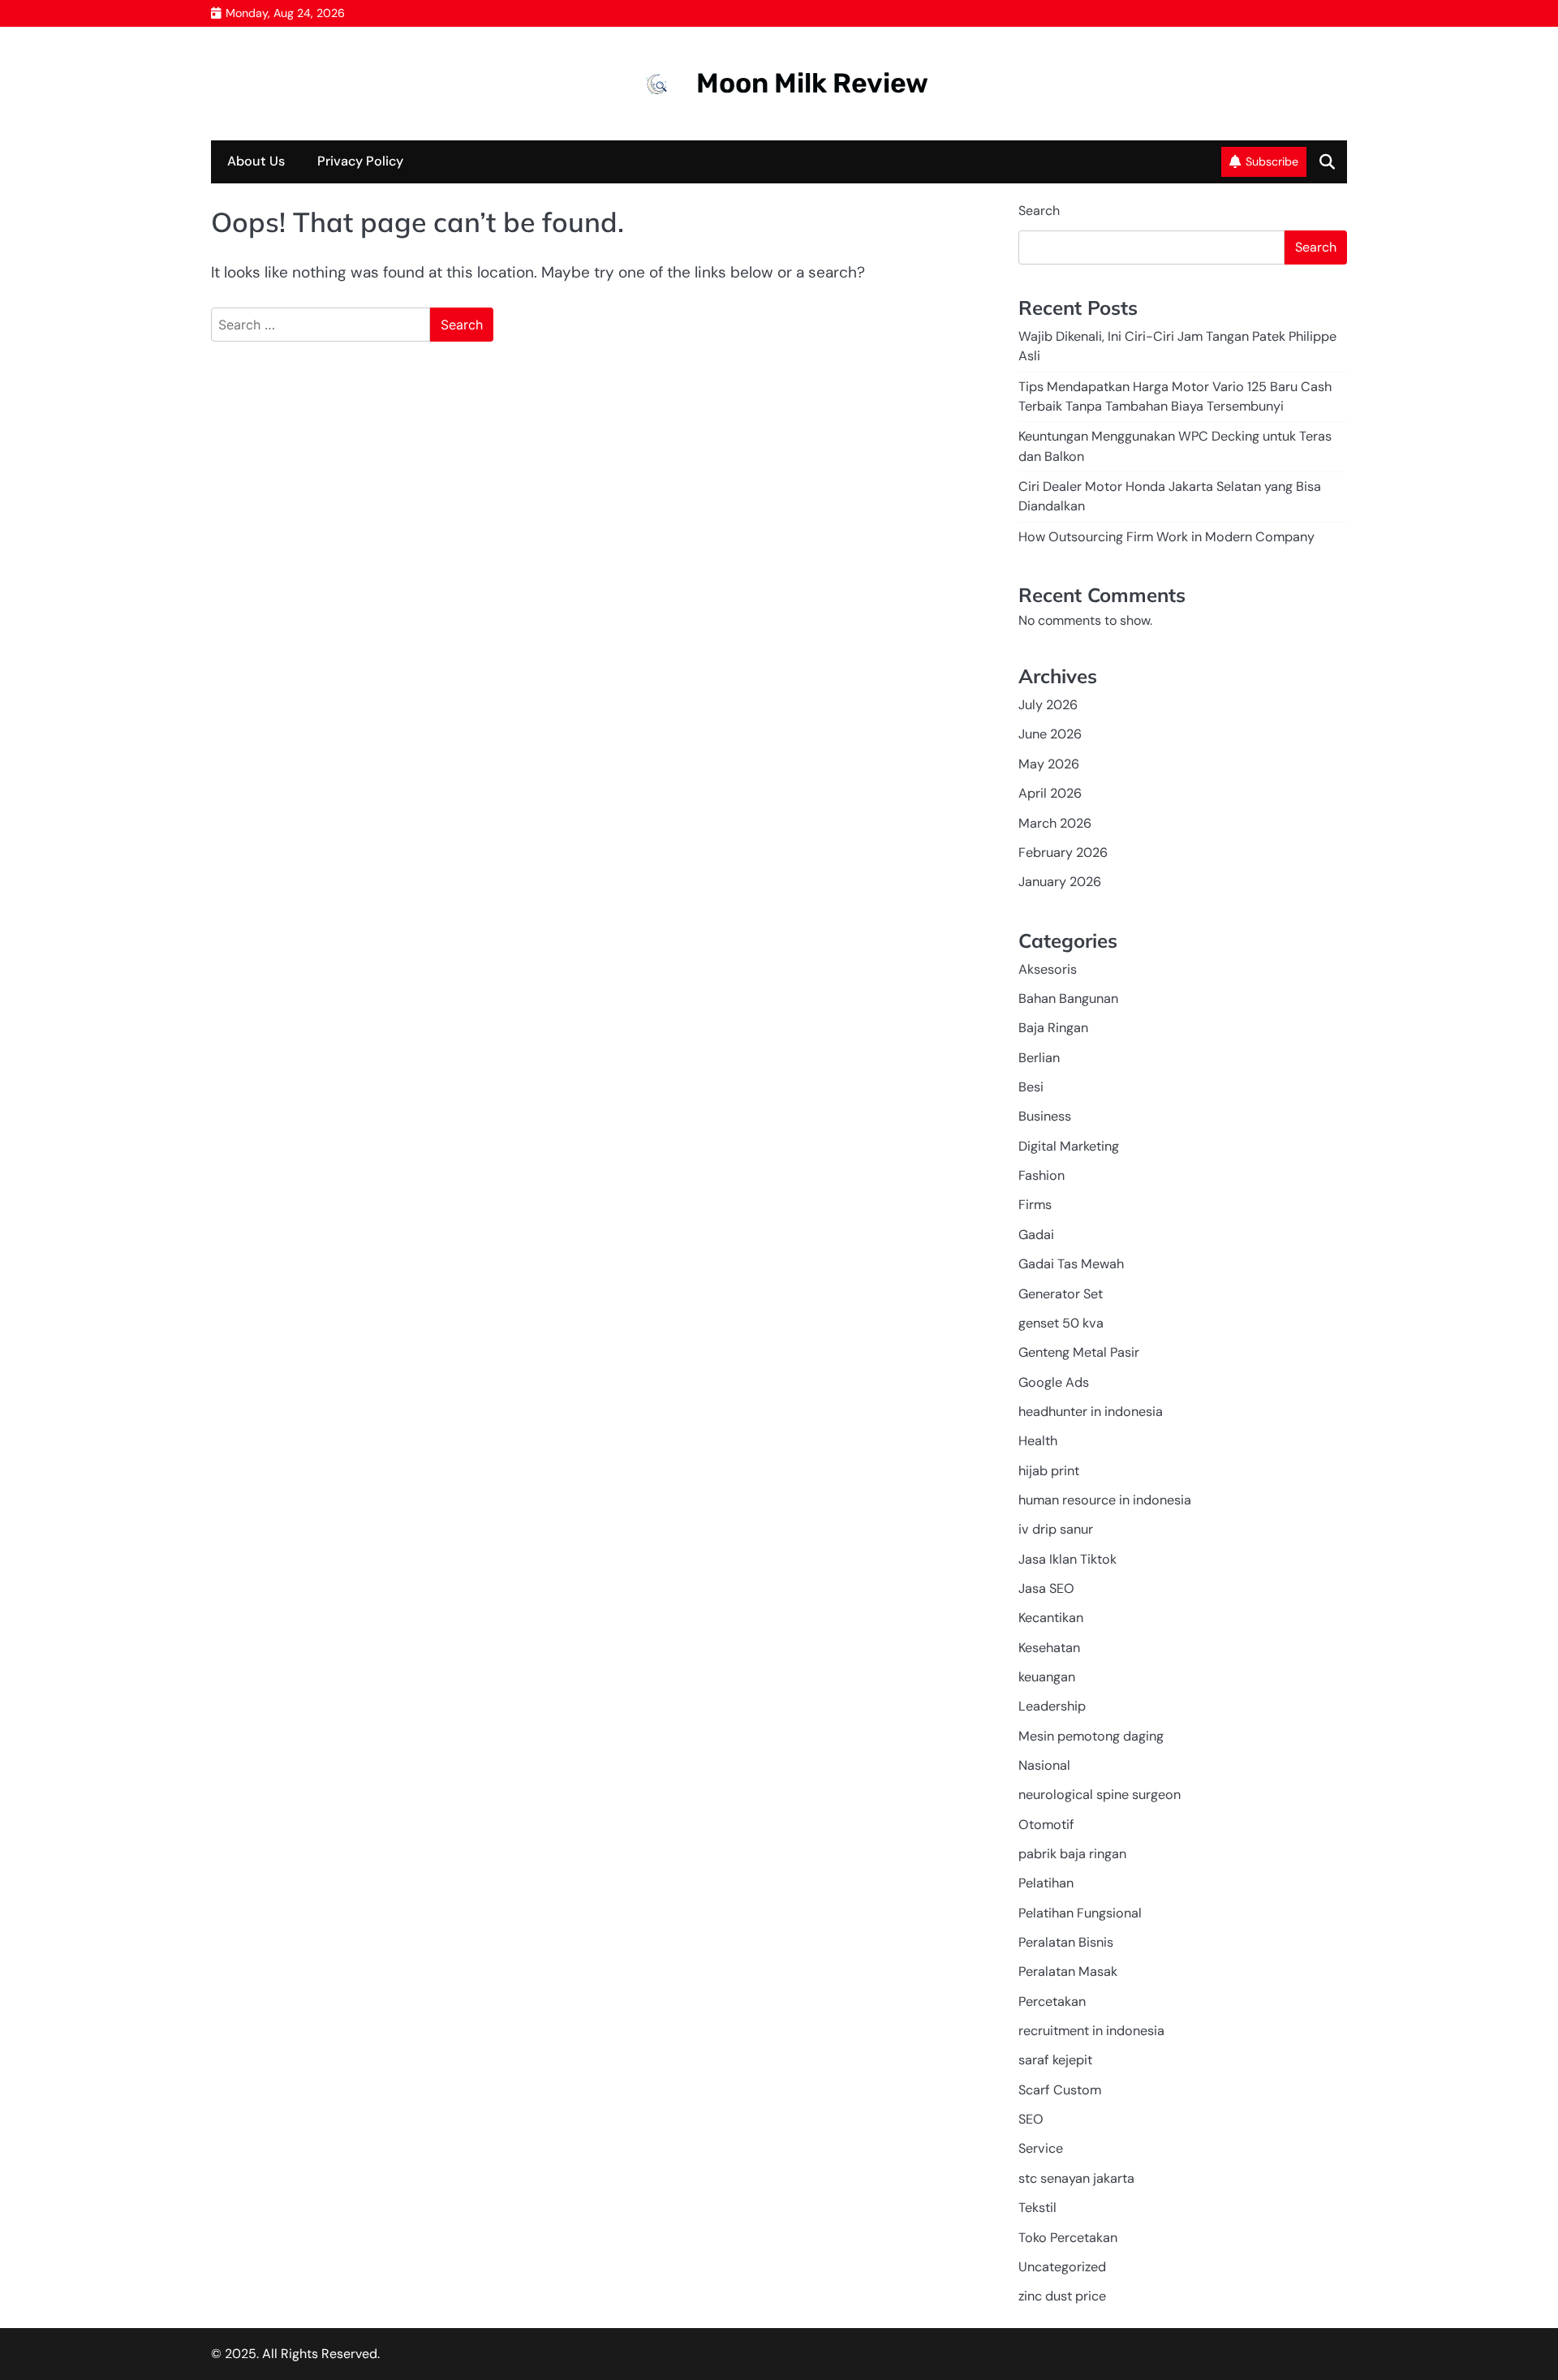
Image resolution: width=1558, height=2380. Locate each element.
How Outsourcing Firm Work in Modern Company (1166, 537)
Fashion (1042, 1175)
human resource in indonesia (1105, 1500)
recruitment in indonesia (1091, 2031)
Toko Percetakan (1068, 2238)
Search (1039, 211)
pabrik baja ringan (1072, 1854)
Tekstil (1037, 2208)
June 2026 (1050, 734)
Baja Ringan (1053, 1028)
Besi (1031, 1087)
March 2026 (1055, 823)
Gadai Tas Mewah (1071, 1264)
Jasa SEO (1046, 1588)
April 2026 (1050, 793)
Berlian (1039, 1058)
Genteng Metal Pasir (1079, 1352)
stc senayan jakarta (1076, 2178)
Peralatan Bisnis (1066, 1942)
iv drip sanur (1056, 1529)
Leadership (1052, 1706)
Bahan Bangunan (1068, 998)
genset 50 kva (1061, 1323)
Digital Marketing (1069, 1146)
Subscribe (1272, 161)
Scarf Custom (1060, 2090)
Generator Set (1061, 1294)
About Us (256, 161)
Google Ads (1054, 1382)
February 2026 (1063, 852)
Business (1045, 1116)
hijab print (1049, 1471)
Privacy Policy (360, 161)
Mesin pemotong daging (1091, 1736)
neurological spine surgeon (1100, 1795)
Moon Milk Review (812, 83)
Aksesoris (1048, 969)
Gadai (1036, 1235)
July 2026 (1048, 705)
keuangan (1047, 1677)
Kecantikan (1051, 1618)
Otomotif (1046, 1825)
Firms (1035, 1205)
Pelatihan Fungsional (1080, 1913)
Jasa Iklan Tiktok (1067, 1559)
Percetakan (1052, 2001)
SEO (1031, 2119)
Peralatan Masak (1068, 1971)
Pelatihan (1046, 1883)
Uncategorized (1062, 2267)
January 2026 (1060, 882)
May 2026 (1049, 764)
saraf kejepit (1055, 2060)
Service (1041, 2148)
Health (1038, 1441)
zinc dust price (1062, 2296)
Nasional (1044, 1765)
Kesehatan (1049, 1648)
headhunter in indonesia (1091, 1412)
